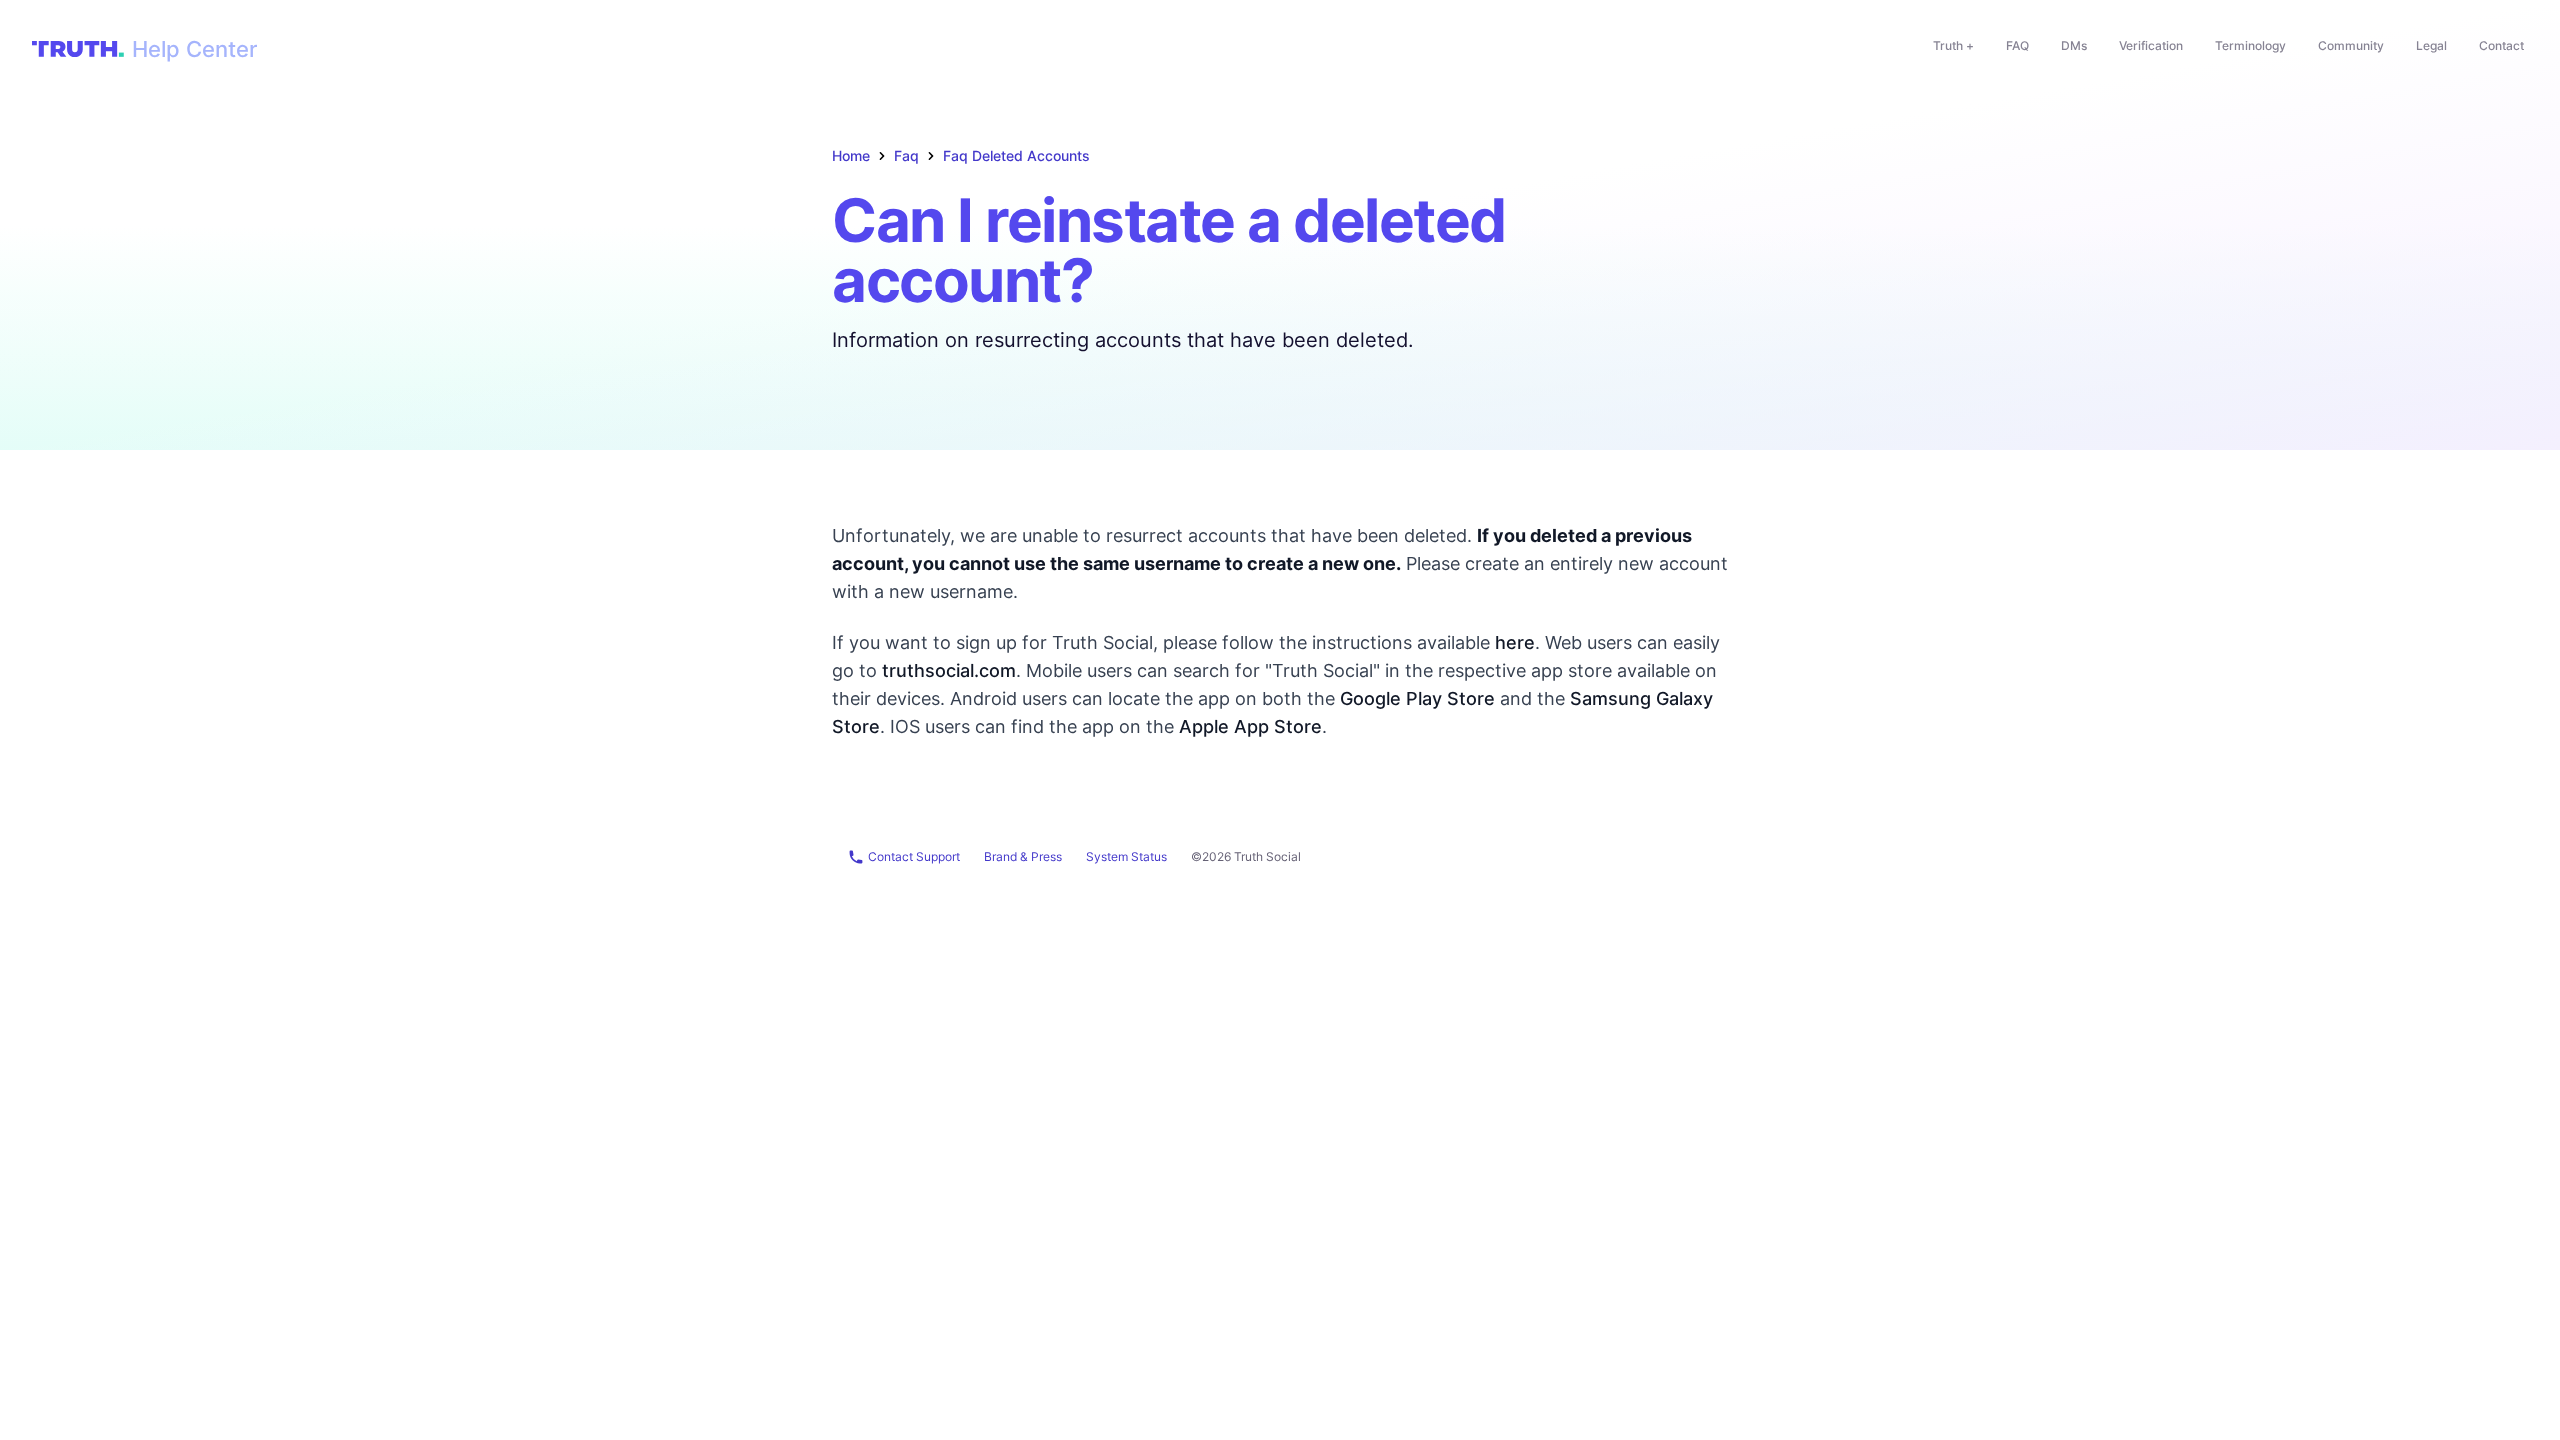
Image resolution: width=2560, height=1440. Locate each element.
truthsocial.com (949, 670)
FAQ (2017, 45)
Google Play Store (1417, 698)
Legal (2431, 45)
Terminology (2250, 45)
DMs (2074, 45)
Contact (2501, 45)
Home (851, 155)
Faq (906, 155)
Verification (2151, 45)
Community (2351, 45)
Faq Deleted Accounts (1016, 155)
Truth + (1953, 45)
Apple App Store (1250, 726)
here (1515, 642)
